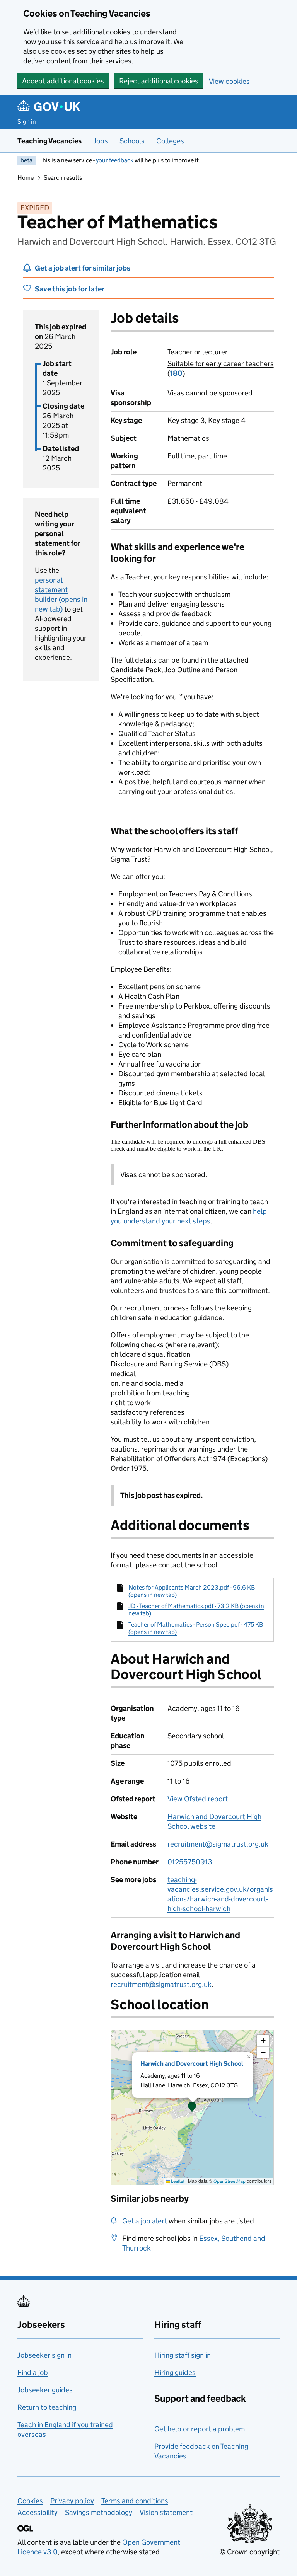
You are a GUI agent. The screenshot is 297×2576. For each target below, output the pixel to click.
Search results (63, 178)
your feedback (115, 160)
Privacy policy (72, 2501)
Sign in (27, 122)
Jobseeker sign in (44, 2355)
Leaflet (177, 2181)
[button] (192, 2107)
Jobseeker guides (45, 2390)
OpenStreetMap (230, 2181)
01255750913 (190, 1862)
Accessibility (38, 2512)
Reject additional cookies (159, 81)
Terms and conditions (135, 2501)
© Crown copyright (249, 2552)
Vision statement (166, 2512)
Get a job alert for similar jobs (83, 268)
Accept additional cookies (63, 81)
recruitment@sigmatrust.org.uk (218, 1844)
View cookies (229, 81)
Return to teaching (47, 2407)
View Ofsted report (198, 1799)
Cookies (30, 2501)
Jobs (101, 141)
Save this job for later (70, 289)
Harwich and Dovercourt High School (192, 2064)
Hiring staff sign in (183, 2355)
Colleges (170, 141)
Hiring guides (175, 2372)
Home (26, 178)
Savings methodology (99, 2512)
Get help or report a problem (200, 2429)
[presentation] (192, 2107)
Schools (132, 141)
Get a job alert (145, 2221)
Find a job (33, 2372)
